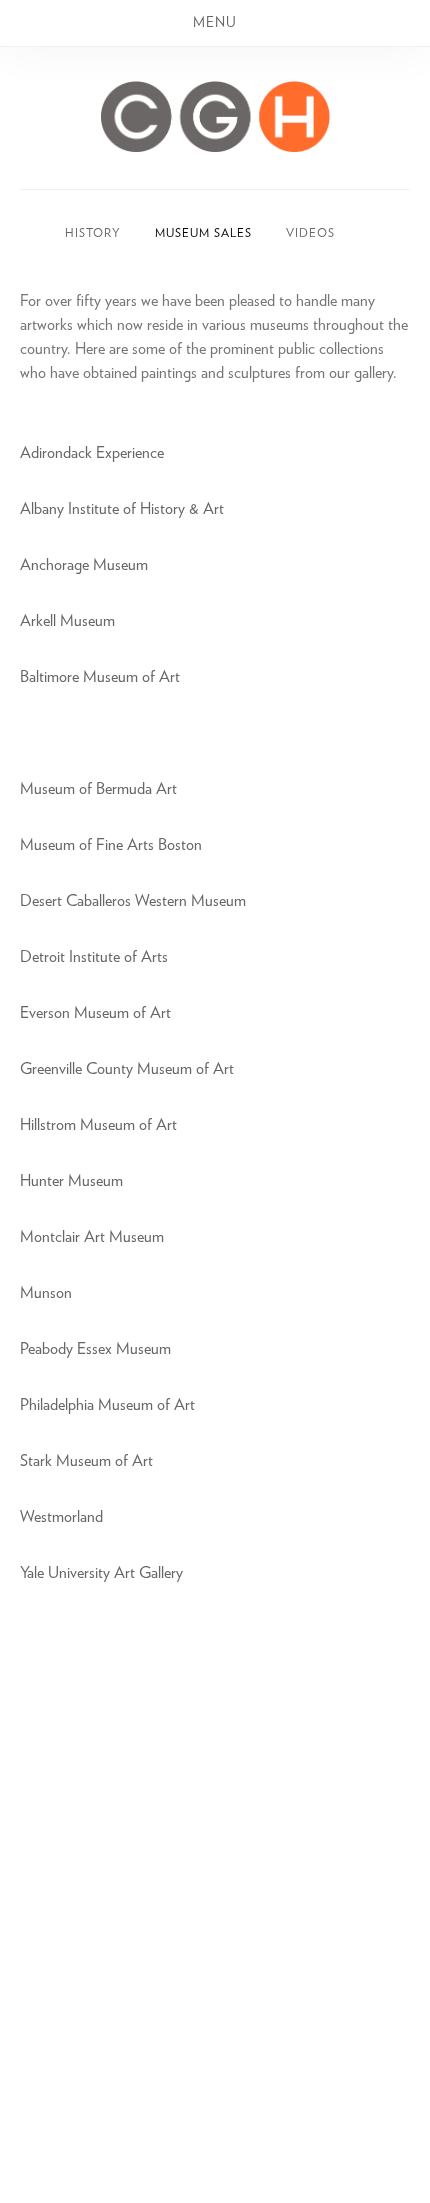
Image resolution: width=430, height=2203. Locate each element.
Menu (215, 23)
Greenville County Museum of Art (127, 1069)
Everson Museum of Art (95, 1013)
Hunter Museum (71, 1181)
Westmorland (61, 1517)
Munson (46, 1293)
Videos (310, 233)
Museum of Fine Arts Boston (111, 845)
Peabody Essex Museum (95, 1349)
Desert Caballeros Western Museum (135, 901)
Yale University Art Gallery (101, 1573)
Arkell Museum (67, 621)
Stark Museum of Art (86, 1461)
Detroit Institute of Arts (94, 957)
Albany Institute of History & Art (122, 509)
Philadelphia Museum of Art (107, 1405)
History (93, 233)
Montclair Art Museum (92, 1237)
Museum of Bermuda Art (98, 789)
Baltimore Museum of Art (100, 677)
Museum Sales (203, 233)
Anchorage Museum (84, 565)
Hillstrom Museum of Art (98, 1125)
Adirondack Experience (92, 453)
